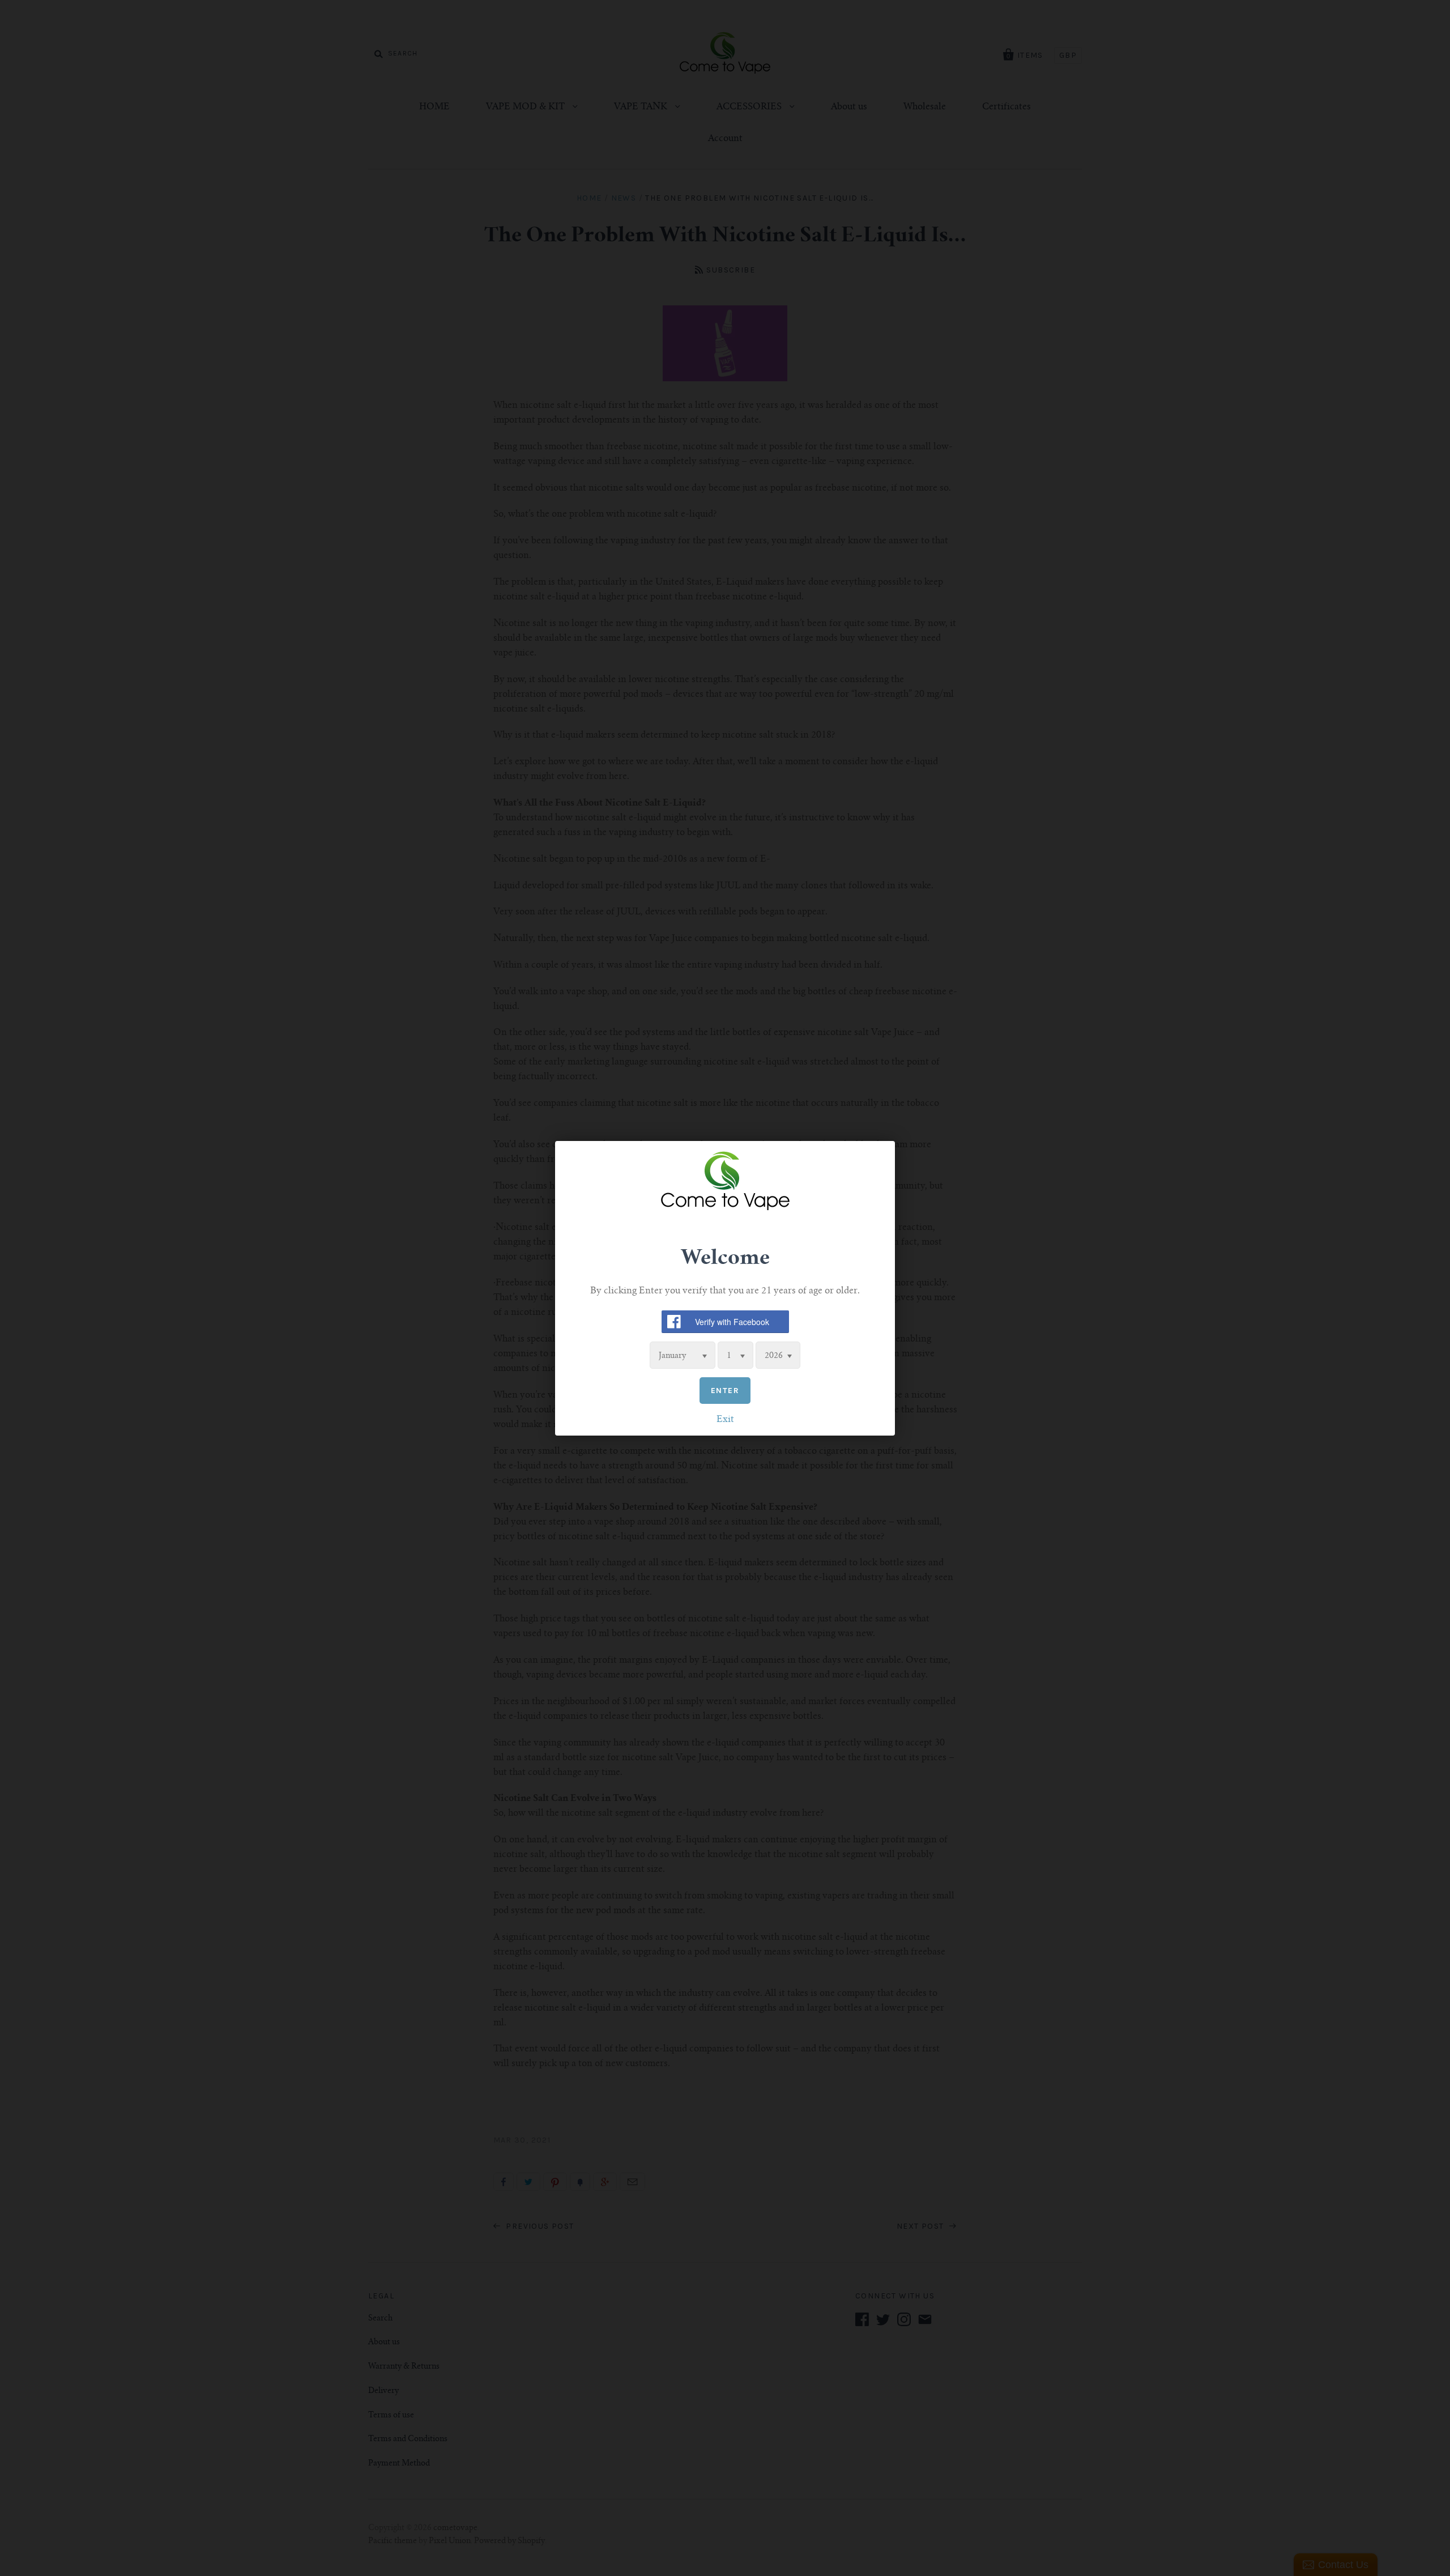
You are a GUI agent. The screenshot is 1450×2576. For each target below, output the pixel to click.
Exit (725, 1419)
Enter (725, 1390)
